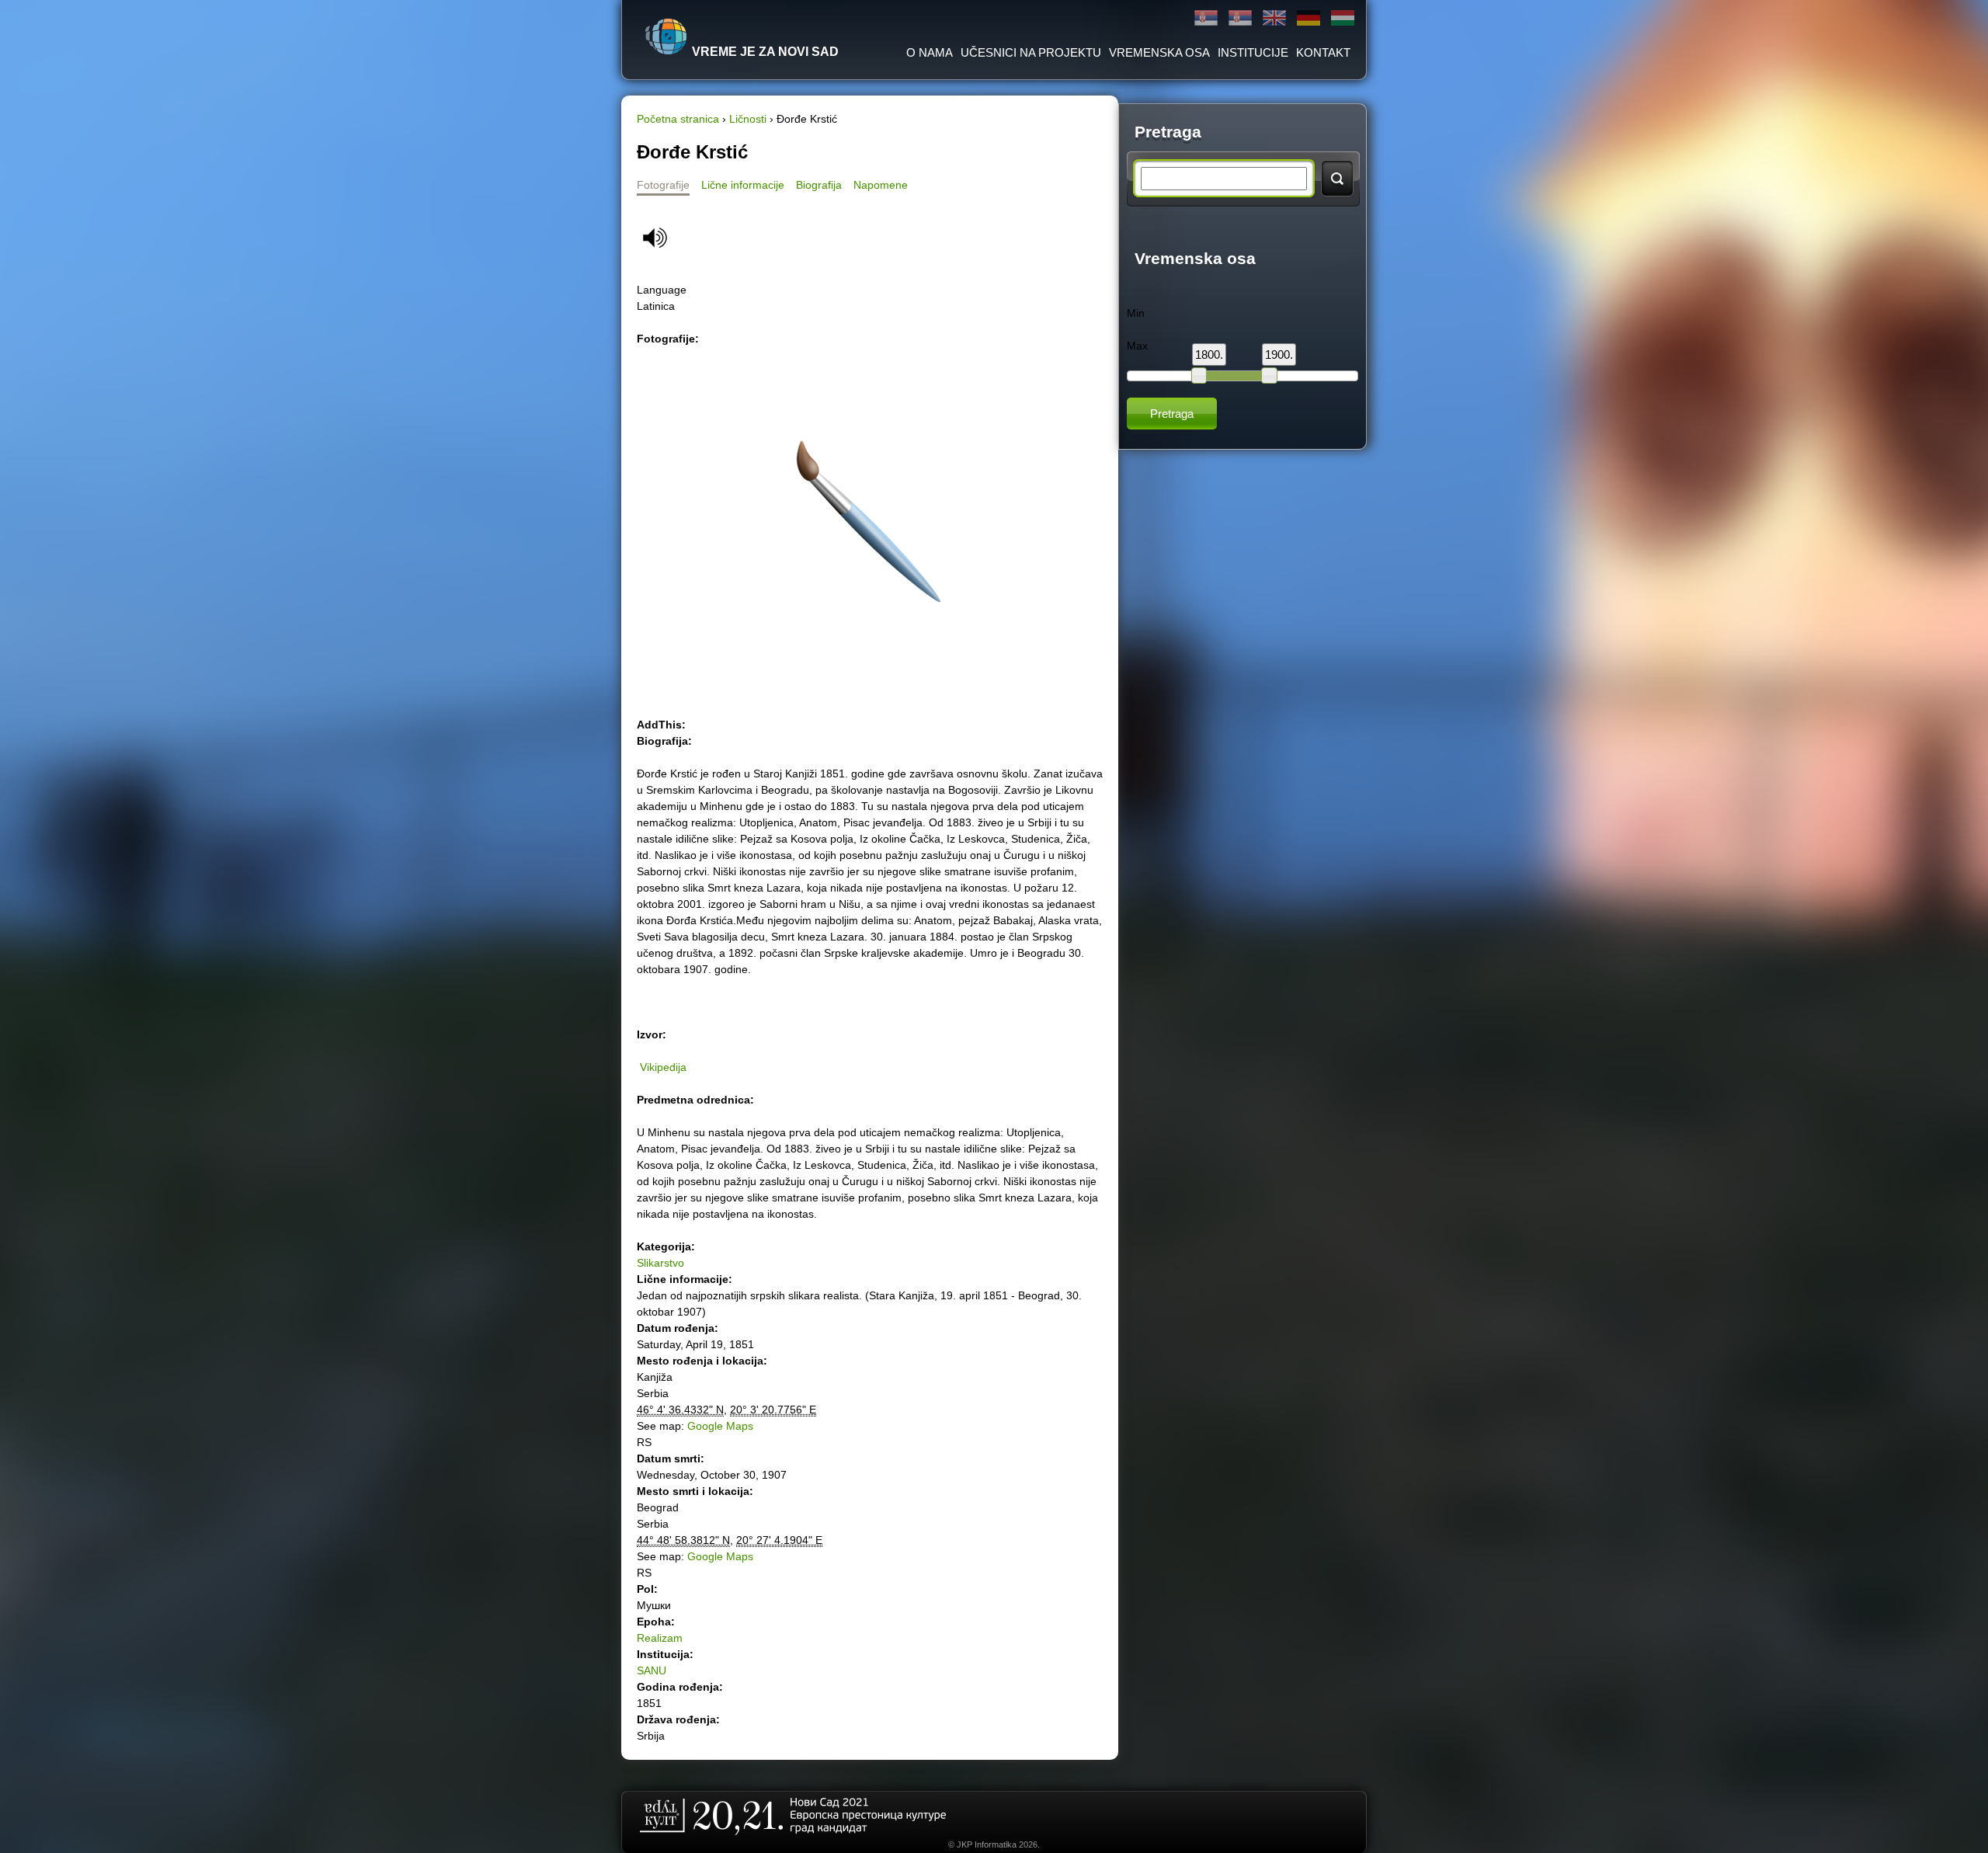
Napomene (881, 185)
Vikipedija (663, 1067)
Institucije (1253, 52)
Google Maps (720, 1426)
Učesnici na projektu (1031, 52)
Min (1136, 313)
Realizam (660, 1638)
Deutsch (1309, 18)
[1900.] (1269, 375)
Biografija (819, 185)
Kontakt (1323, 52)
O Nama (930, 52)
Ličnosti (748, 119)
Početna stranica (678, 119)
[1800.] (1199, 375)
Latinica (1240, 18)
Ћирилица (1206, 18)
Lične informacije (743, 185)
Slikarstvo (660, 1263)
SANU (652, 1670)
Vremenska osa (1159, 52)
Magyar (1343, 18)
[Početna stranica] (666, 37)
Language (662, 290)
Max (1137, 346)
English (1274, 18)
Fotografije (663, 185)
